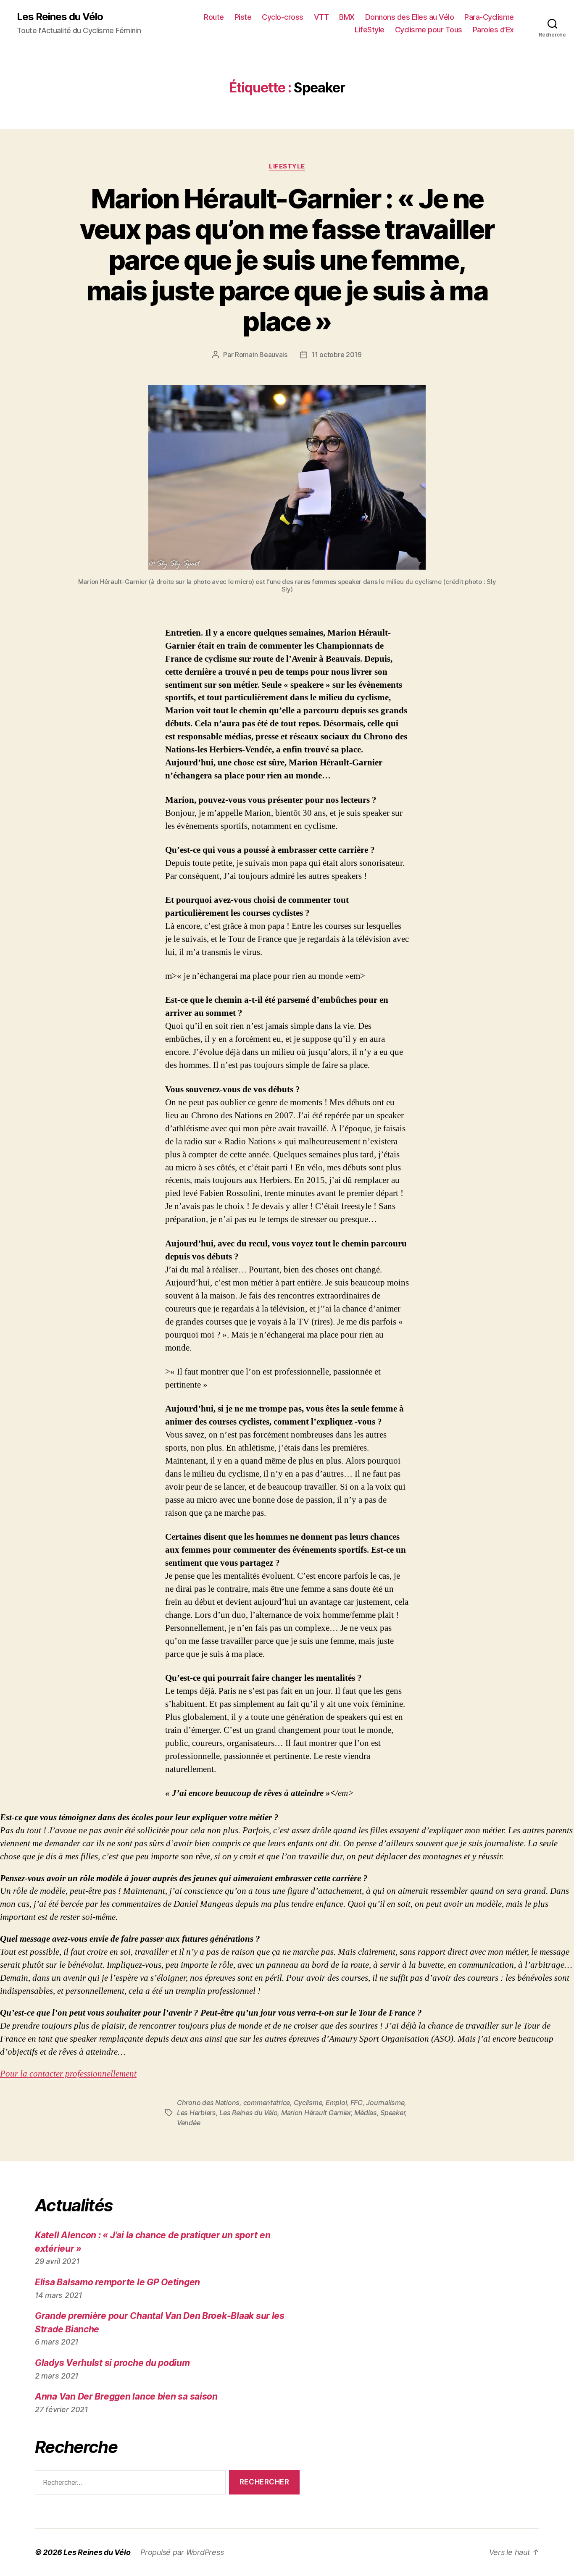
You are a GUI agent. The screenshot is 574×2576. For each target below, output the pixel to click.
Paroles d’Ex (493, 30)
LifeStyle (370, 30)
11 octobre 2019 (337, 355)
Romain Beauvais (261, 355)
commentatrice (267, 2103)
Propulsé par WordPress (182, 2552)
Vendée (188, 2123)
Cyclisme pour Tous (429, 30)
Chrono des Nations (208, 2103)
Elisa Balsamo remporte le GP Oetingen (117, 2282)
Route (214, 17)
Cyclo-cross (283, 17)
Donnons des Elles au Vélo (410, 17)
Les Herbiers (196, 2113)
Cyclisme (308, 2103)
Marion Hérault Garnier (316, 2113)
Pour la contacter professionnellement (68, 2074)
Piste (243, 17)
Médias (365, 2113)
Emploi (336, 2103)
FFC (357, 2103)
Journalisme (385, 2103)
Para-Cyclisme (489, 17)
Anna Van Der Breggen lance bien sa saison (126, 2396)
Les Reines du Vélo (60, 17)
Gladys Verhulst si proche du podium (112, 2363)
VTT (321, 17)
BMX (347, 17)
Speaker (393, 2113)
